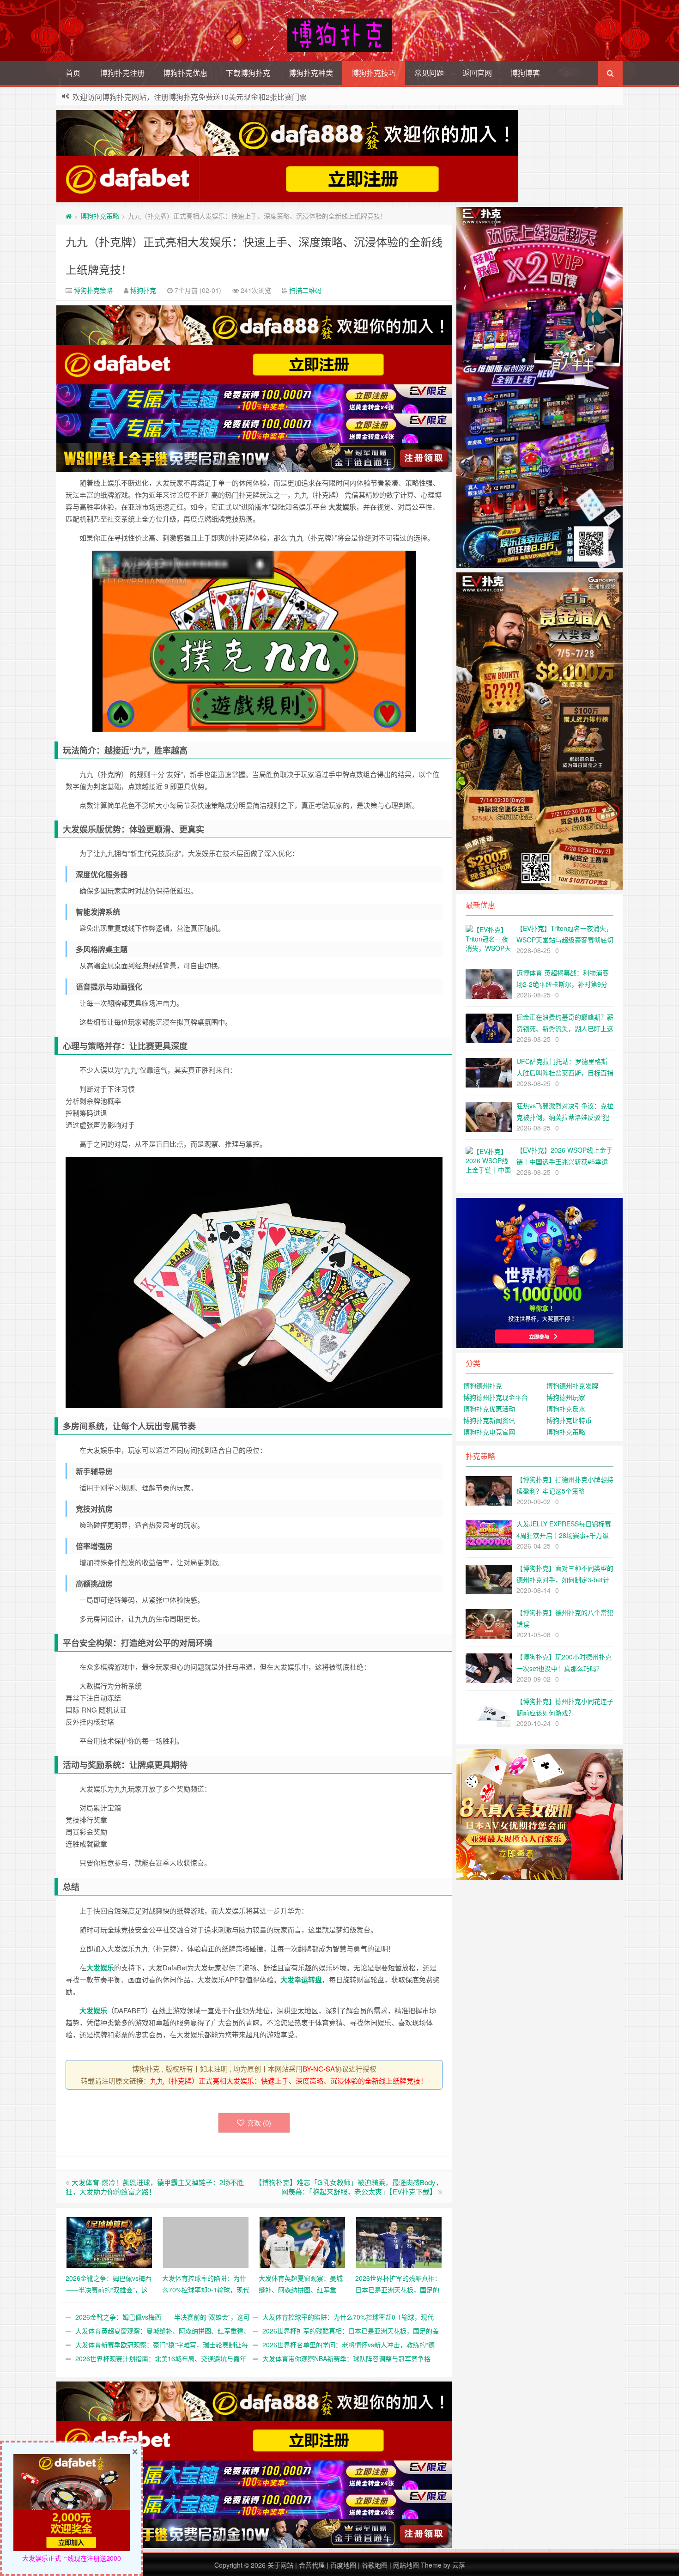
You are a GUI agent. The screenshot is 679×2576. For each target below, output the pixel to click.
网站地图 (406, 2565)
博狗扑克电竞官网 (489, 1432)
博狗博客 (525, 73)
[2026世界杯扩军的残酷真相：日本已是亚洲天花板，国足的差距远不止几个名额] (399, 2241)
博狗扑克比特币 (569, 1420)
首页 (73, 73)
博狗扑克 (143, 290)
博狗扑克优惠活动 (489, 1409)
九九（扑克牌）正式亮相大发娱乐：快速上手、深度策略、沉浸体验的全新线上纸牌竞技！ (289, 2081)
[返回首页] (69, 216)
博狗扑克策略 (100, 216)
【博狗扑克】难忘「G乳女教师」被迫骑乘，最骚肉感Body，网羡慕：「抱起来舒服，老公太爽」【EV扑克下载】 (349, 2187)
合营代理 (312, 2565)
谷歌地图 (375, 2565)
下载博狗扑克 (248, 73)
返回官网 (477, 73)
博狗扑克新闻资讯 (489, 1420)
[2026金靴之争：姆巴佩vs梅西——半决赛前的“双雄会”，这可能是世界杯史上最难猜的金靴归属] (109, 2241)
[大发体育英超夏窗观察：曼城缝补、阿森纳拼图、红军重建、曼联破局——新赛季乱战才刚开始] (302, 2241)
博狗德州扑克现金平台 (496, 1397)
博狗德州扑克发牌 (572, 1385)
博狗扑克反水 (566, 1409)
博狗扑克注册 (122, 73)
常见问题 (429, 73)
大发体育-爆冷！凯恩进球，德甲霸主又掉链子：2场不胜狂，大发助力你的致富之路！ (155, 2187)
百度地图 (343, 2565)
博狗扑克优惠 (185, 73)
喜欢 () (259, 2123)
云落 (459, 2565)
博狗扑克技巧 (374, 73)
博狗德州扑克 (483, 1385)
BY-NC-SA (319, 2069)
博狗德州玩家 (566, 1397)
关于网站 (280, 2565)
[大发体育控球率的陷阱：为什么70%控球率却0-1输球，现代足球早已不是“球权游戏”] (206, 2241)
